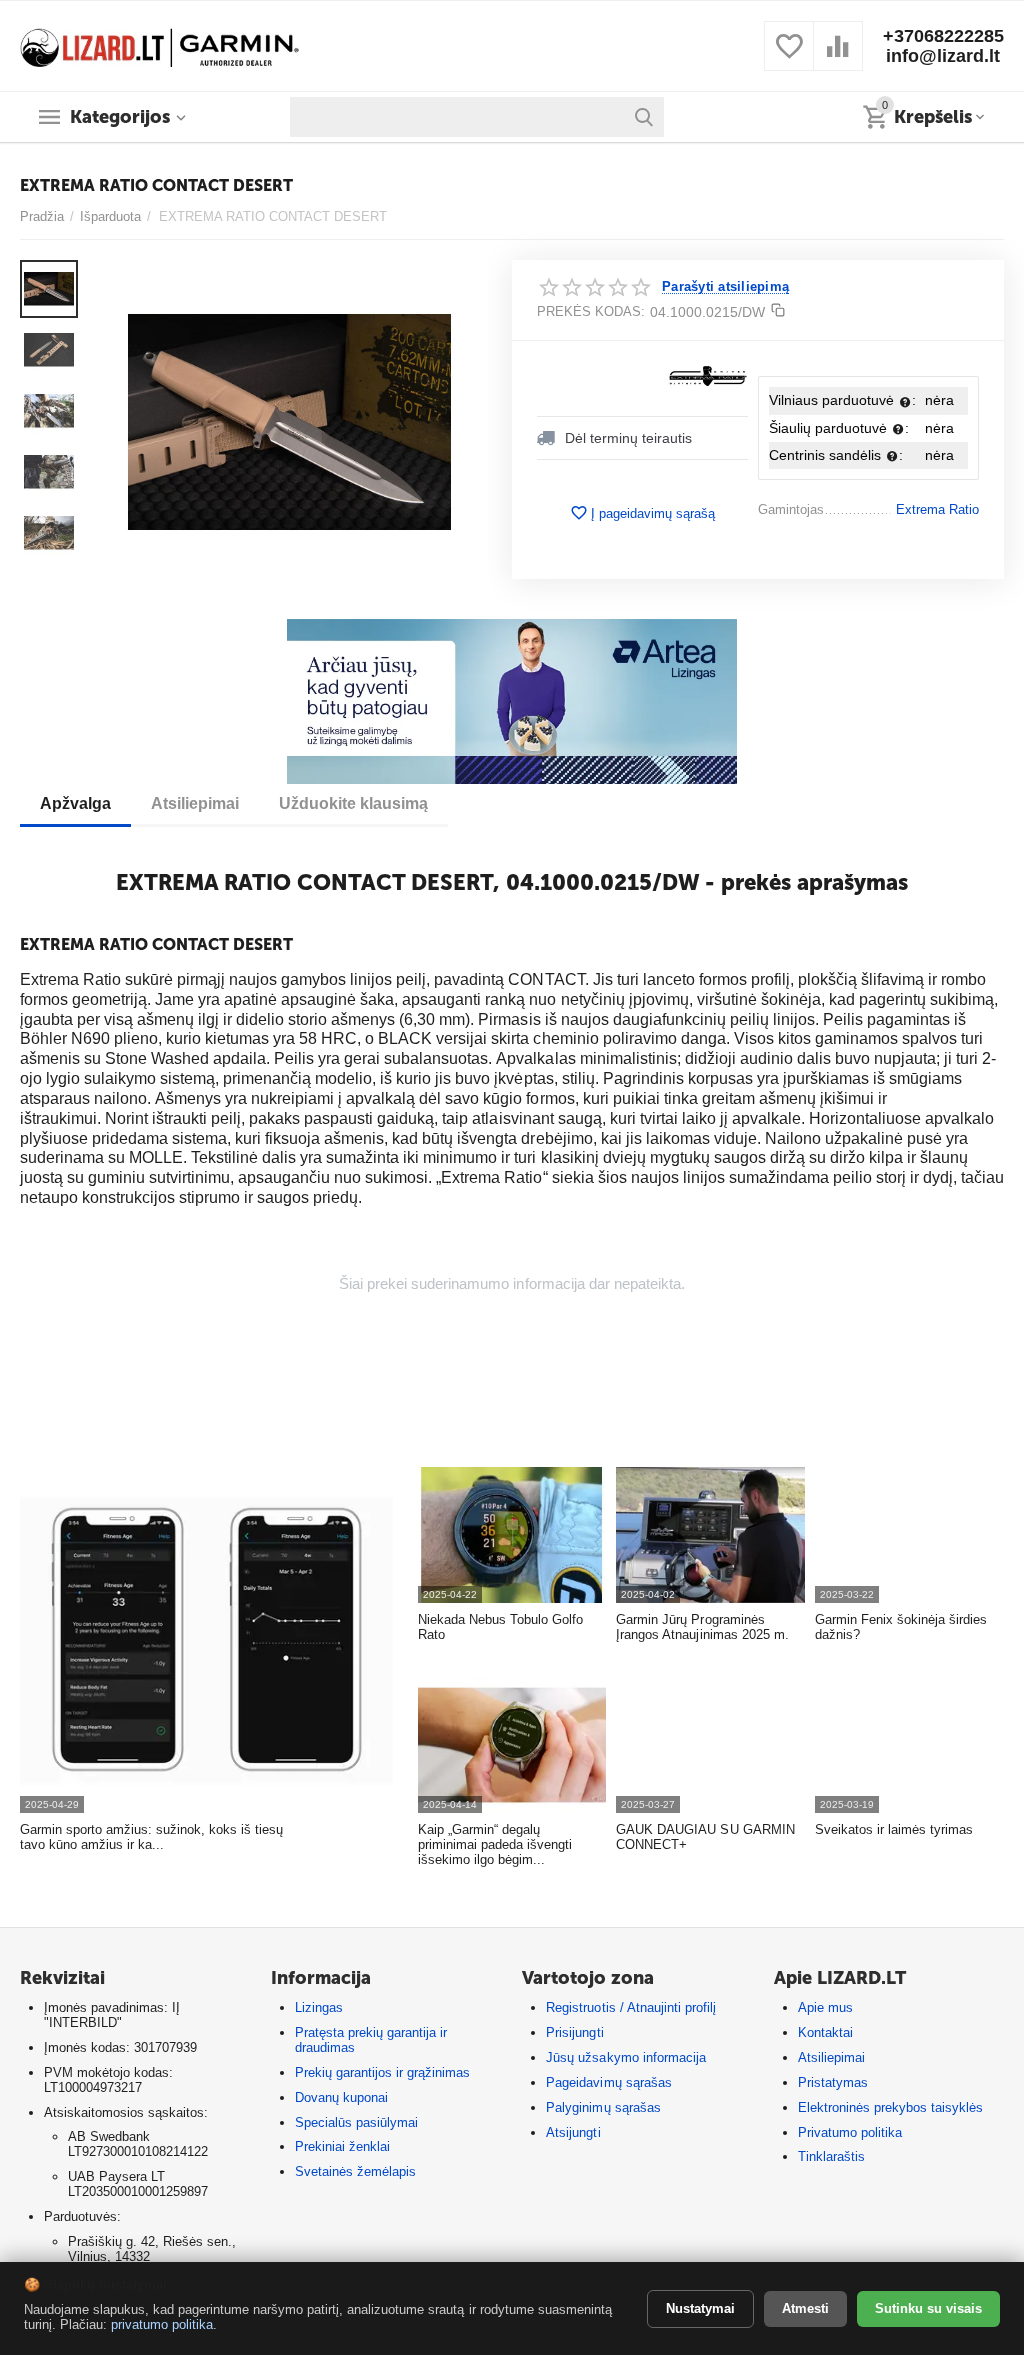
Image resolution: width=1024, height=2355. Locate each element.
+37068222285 (943, 36)
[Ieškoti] (644, 117)
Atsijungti (573, 2132)
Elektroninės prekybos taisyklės (890, 2107)
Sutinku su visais (928, 2308)
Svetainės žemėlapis (355, 2171)
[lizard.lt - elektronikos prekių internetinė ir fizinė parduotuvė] (160, 44)
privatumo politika (162, 2324)
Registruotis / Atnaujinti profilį (630, 2007)
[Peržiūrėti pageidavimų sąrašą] (789, 57)
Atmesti (805, 2308)
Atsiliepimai (831, 2057)
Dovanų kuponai (341, 2097)
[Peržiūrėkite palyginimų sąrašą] (838, 57)
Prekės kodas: (591, 311)
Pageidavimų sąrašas (608, 2082)
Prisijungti (574, 2032)
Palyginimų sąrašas (603, 2107)
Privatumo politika (850, 2132)
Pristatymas (833, 2082)
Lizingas (319, 2007)
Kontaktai (825, 2032)
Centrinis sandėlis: (836, 455)
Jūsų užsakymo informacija (625, 2057)
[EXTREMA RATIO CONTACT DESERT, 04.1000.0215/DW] (289, 421)
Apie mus (825, 2007)
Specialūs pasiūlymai (356, 2122)
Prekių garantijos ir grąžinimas (382, 2072)
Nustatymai (700, 2308)
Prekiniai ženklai (342, 2146)
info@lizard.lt (943, 56)
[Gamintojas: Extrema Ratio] (708, 375)
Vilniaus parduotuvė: (842, 400)
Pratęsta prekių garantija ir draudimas (371, 2040)
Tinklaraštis (831, 2156)
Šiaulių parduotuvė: (839, 428)
